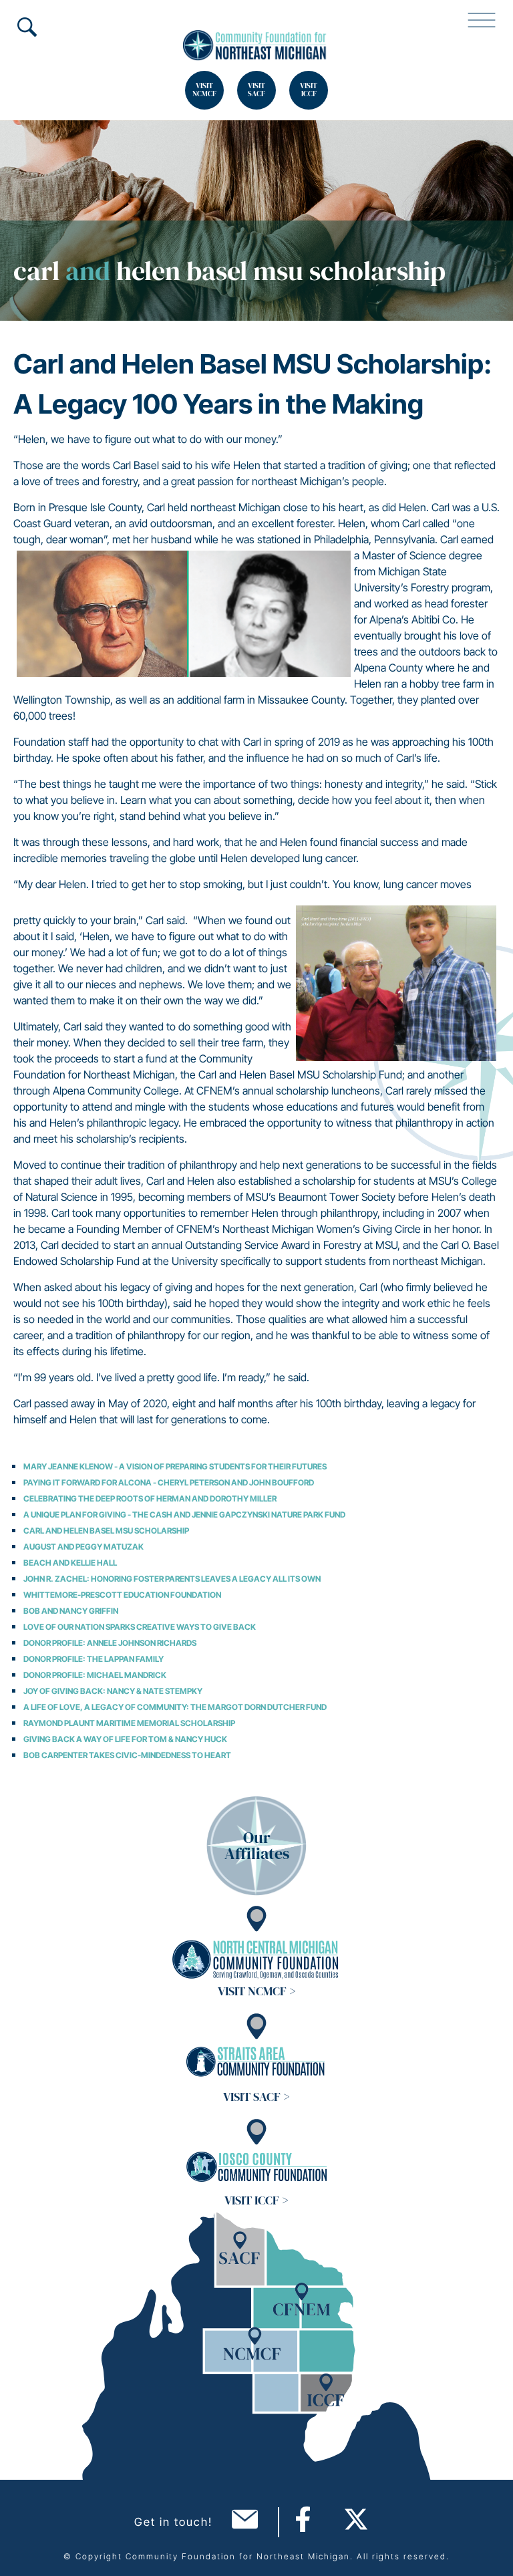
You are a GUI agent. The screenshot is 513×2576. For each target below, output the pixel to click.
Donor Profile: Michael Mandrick (95, 1675)
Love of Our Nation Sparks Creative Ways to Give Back (140, 1627)
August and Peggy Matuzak (83, 1547)
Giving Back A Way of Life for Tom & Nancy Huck (125, 1739)
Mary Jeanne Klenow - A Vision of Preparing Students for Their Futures (175, 1466)
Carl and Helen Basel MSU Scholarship (106, 1531)
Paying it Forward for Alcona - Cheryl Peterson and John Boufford (169, 1482)
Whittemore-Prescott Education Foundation (122, 1595)
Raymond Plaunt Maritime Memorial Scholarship (129, 1723)
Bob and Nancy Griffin (71, 1611)
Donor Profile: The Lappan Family (94, 1659)
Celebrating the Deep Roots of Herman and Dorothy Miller (150, 1498)
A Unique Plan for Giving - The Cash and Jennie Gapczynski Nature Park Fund (184, 1515)
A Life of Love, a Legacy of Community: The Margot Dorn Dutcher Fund (175, 1707)
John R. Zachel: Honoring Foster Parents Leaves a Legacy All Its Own (172, 1579)
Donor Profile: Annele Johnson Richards (110, 1643)
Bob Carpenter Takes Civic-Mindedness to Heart (127, 1755)
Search (27, 27)
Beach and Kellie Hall (70, 1563)
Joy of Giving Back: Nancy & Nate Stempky (113, 1691)
